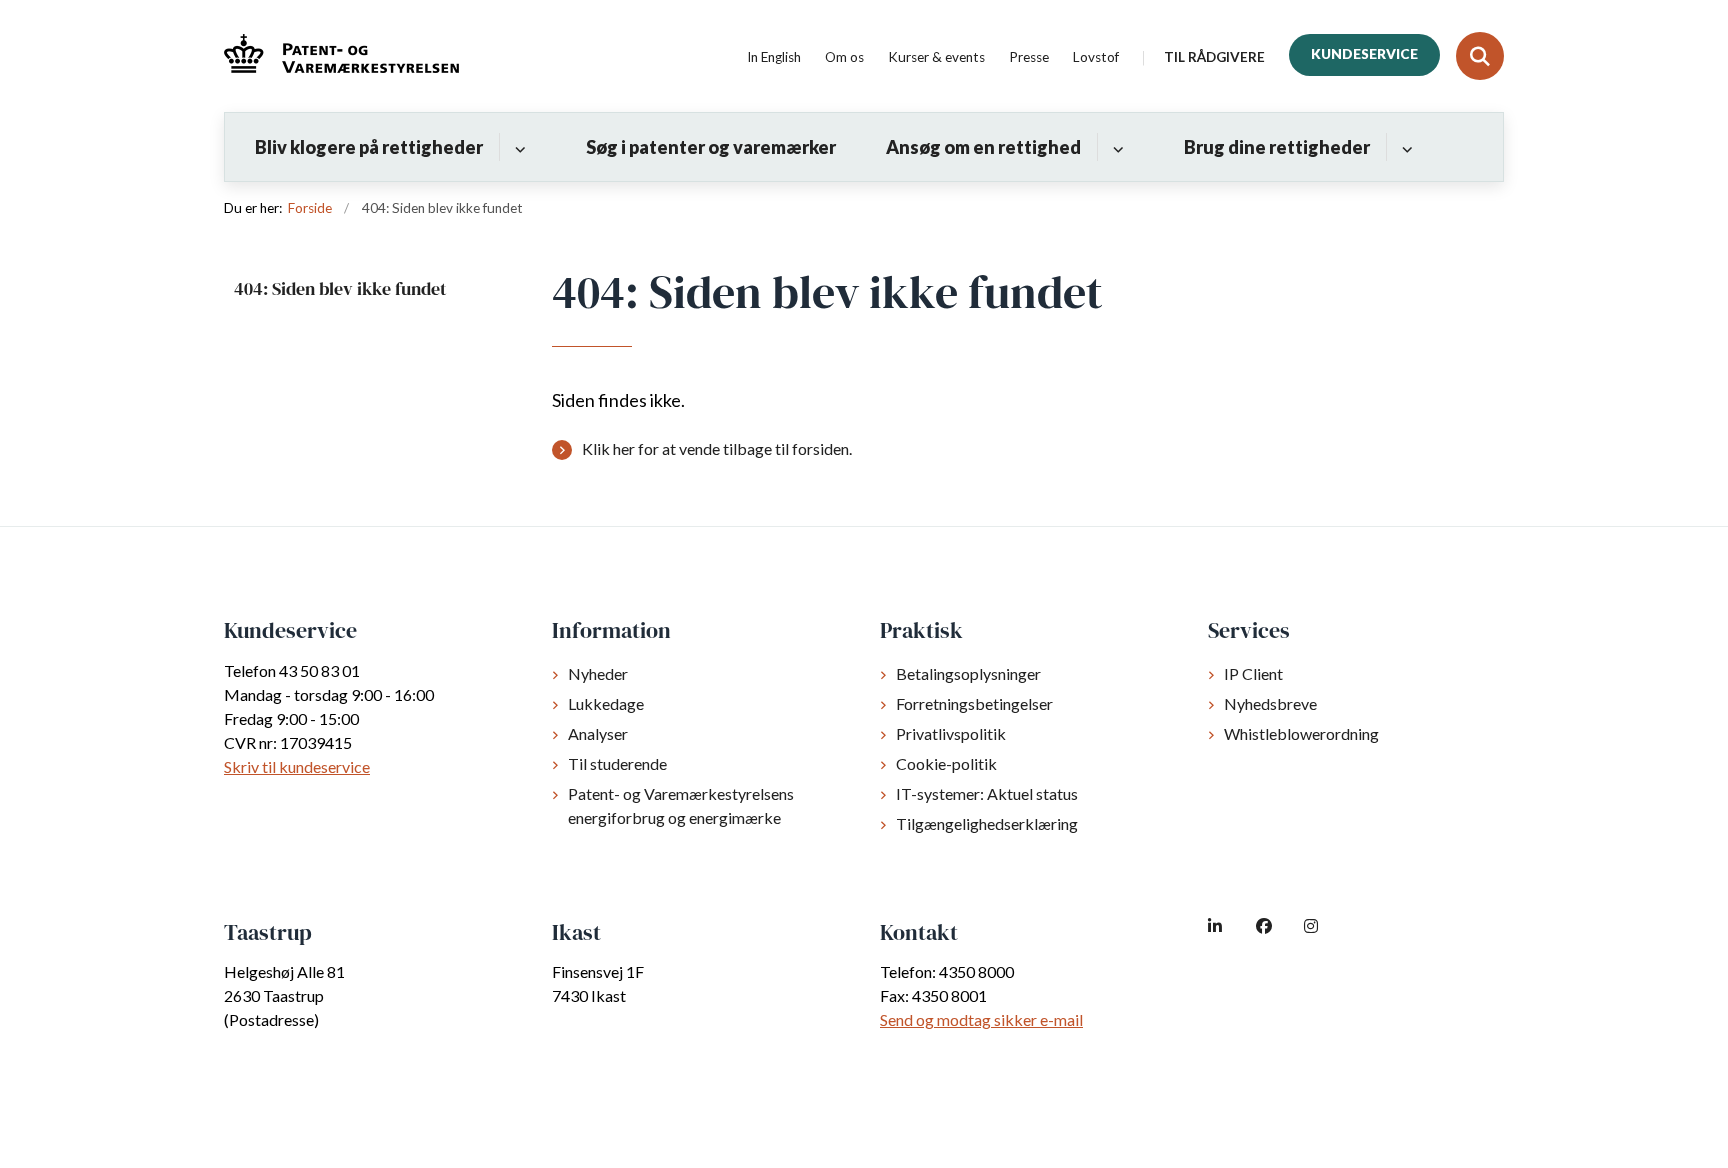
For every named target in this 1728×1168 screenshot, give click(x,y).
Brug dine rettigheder (1277, 147)
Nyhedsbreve (1270, 703)
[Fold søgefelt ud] (1480, 56)
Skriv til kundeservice (297, 766)
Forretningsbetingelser (974, 703)
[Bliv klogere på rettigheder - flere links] (517, 147)
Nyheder (598, 673)
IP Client (1253, 673)
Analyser (598, 733)
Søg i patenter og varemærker (711, 147)
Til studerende (617, 763)
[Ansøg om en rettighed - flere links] (1115, 147)
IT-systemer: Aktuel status (987, 793)
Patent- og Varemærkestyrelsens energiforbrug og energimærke (681, 805)
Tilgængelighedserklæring (987, 823)
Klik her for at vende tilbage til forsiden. (717, 448)
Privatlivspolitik (951, 733)
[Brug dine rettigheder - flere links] (1404, 147)
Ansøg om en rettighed (983, 147)
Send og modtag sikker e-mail (981, 1019)
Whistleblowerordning (1301, 733)
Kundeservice (1364, 54)
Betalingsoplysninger (968, 673)
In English (774, 58)
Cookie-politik (946, 763)
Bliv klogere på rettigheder (369, 147)
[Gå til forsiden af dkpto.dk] (341, 56)
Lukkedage (606, 703)
